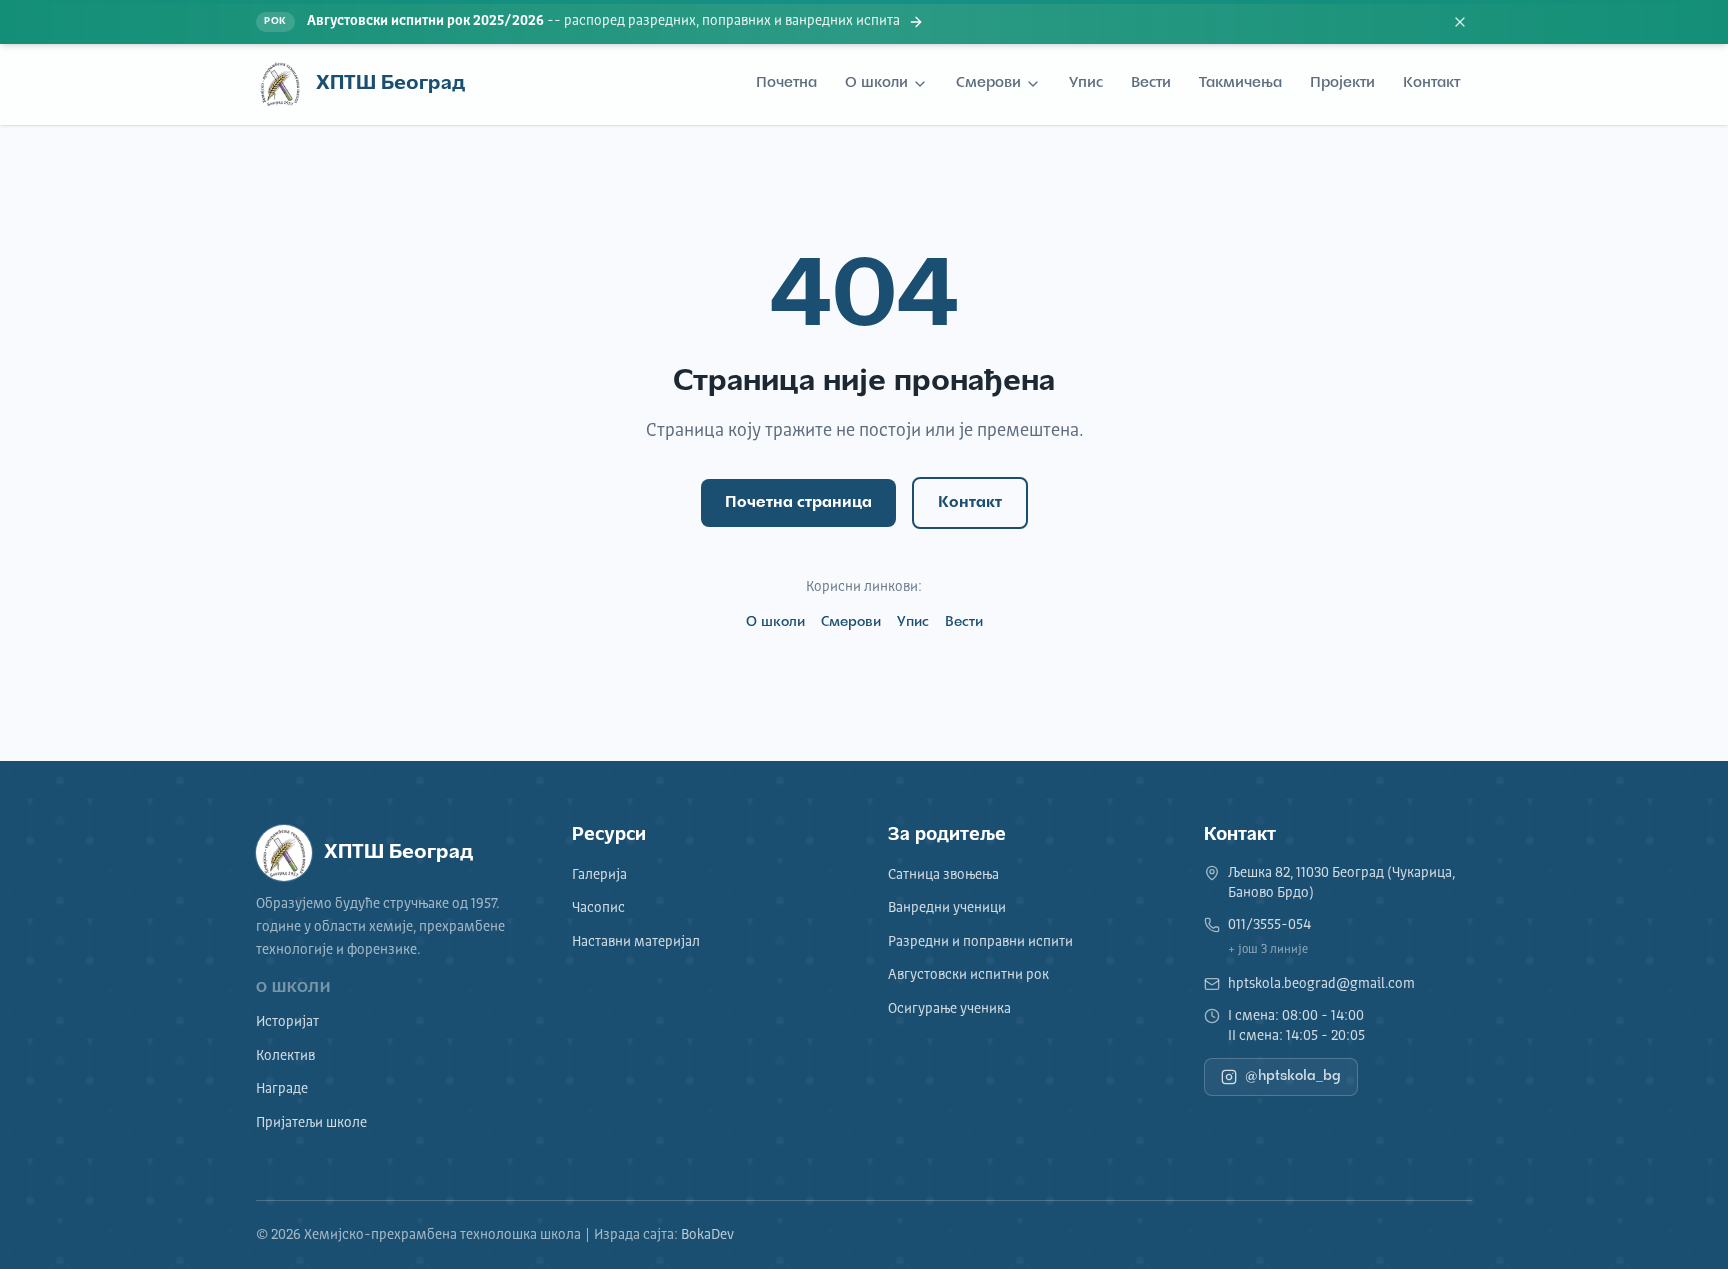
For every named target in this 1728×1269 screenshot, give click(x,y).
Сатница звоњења (943, 875)
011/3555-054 (1269, 925)
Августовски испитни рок (968, 975)
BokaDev (707, 1235)
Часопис (598, 908)
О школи (876, 83)
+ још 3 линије (1268, 950)
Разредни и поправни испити (980, 942)
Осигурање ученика (949, 1009)
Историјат (287, 1022)
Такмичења (1240, 83)
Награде (282, 1089)
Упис (1086, 83)
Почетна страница (798, 503)
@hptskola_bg (1293, 1076)
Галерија (599, 875)
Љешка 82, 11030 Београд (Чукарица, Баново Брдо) (1341, 883)
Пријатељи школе (311, 1123)
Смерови (988, 83)
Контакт (1431, 83)
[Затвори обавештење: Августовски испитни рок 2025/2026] (1460, 22)
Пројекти (1342, 83)
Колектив (285, 1056)
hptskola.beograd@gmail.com (1321, 984)
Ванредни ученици (947, 908)
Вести (1151, 83)
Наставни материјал (636, 942)
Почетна (786, 83)
